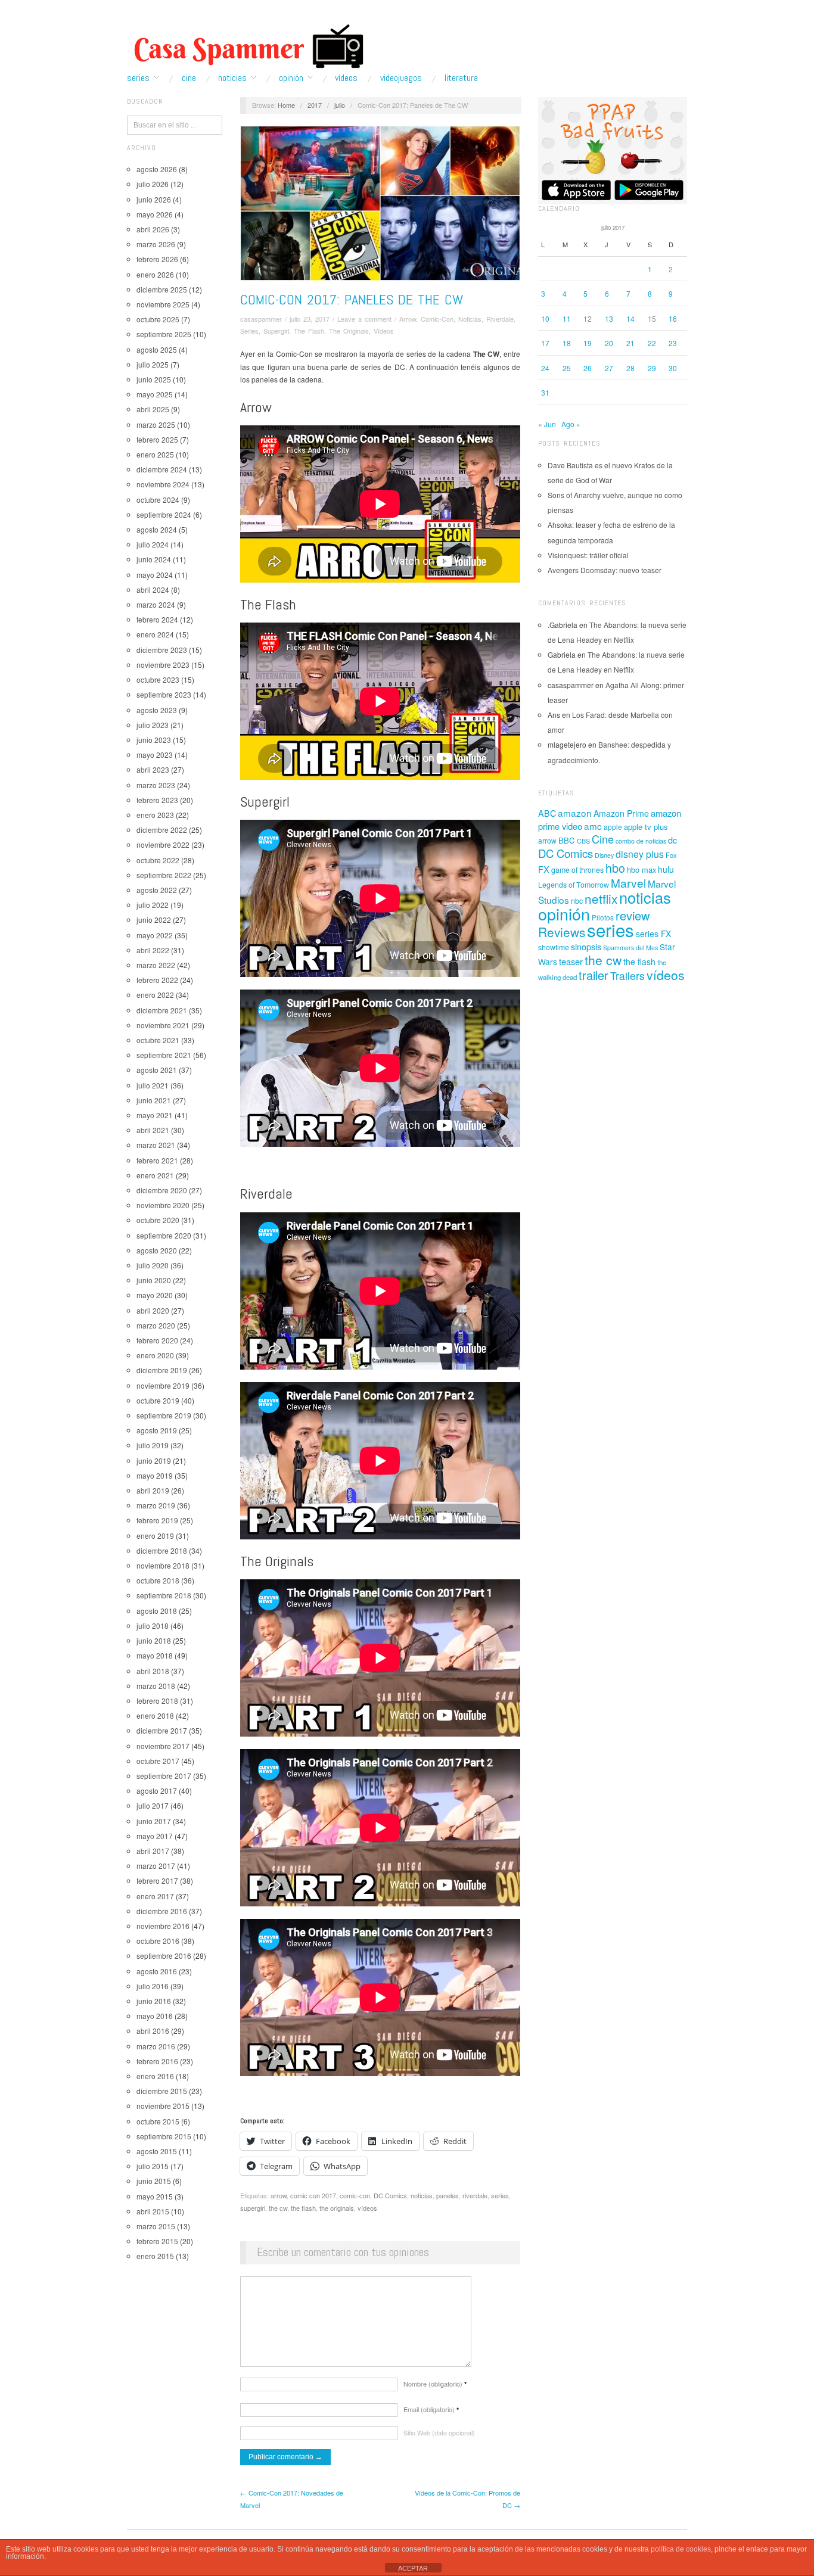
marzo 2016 (156, 2046)
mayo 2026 (155, 214)
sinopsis (586, 946)
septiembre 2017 (164, 1776)
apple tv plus (646, 827)
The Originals (349, 331)
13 (609, 318)
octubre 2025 (158, 319)
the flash (303, 2208)
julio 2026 (153, 184)
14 (630, 318)
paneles (448, 2195)
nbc (577, 901)
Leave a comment (364, 319)
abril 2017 (153, 1851)
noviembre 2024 (163, 484)
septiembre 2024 (164, 514)
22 (652, 343)
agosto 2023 (157, 710)
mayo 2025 (155, 394)
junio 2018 (154, 1640)
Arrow (408, 319)
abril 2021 (153, 1130)
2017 (315, 105)
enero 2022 (155, 995)
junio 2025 (154, 379)
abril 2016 (153, 2031)
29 (652, 368)
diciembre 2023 (162, 650)
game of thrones (577, 870)
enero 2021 (155, 1175)
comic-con (355, 2195)
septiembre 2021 (164, 1055)
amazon (575, 813)
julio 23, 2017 (310, 319)
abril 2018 (153, 1671)
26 (588, 368)
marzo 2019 (156, 1505)
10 (545, 318)
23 (673, 343)
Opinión (291, 78)
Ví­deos (346, 78)
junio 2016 (154, 2001)
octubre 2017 (158, 1761)
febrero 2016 (157, 2061)
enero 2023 (155, 815)
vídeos (367, 2208)
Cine (189, 78)
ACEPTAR (413, 2568)
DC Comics (390, 2195)
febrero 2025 (157, 439)
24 (545, 368)
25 (567, 368)
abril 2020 (153, 1310)
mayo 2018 (155, 1655)
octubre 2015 (158, 2121)
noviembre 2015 (163, 2106)
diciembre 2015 (162, 2091)
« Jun (547, 424)
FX (544, 869)
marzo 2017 (156, 1866)
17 (545, 343)
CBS (583, 841)
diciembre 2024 (162, 469)
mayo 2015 (155, 2196)
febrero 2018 (157, 1701)
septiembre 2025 (164, 334)
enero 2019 (155, 1536)
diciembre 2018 (162, 1550)
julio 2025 (153, 364)
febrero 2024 (157, 619)
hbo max (641, 869)
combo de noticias (641, 841)
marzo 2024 (156, 604)
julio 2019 (153, 1445)
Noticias (232, 78)
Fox (671, 855)
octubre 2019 (158, 1400)
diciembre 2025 (162, 289)
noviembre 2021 (163, 1025)
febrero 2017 (157, 1880)
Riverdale (500, 319)
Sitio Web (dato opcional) (439, 2432)
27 (609, 368)
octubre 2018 (158, 1580)
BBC (567, 840)
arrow (279, 2195)
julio (340, 105)
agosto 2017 (157, 1791)
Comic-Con (437, 319)
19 (588, 343)
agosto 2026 (157, 169)
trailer (594, 975)
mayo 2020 (155, 1295)
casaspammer (261, 319)
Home (286, 105)
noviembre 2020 (163, 1205)
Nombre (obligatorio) (435, 2384)
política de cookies (681, 2549)
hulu (666, 869)
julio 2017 (153, 1805)
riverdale (475, 2195)
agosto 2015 (157, 2151)
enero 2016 (155, 2076)
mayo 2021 (155, 1115)
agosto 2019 (157, 1430)
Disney (604, 855)
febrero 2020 (157, 1340)
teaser (571, 961)
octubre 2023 (158, 679)
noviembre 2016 (163, 1926)
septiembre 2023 (164, 694)
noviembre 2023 (163, 665)
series (500, 2195)
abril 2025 (153, 409)
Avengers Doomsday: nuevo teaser (605, 570)
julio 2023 (153, 725)
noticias (422, 2195)
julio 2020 (153, 1265)
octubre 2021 (158, 1040)
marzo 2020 (156, 1325)
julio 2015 (153, 2166)
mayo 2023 (155, 755)
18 (567, 343)
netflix (601, 898)
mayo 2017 (155, 1836)
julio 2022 (153, 905)
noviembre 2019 (163, 1385)
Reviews (562, 932)
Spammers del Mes (630, 948)
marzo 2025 (156, 424)
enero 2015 (155, 2256)
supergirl (253, 2208)
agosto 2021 (157, 1070)
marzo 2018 (156, 1686)
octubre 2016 (158, 1941)
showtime (554, 947)
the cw (278, 2208)
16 (673, 318)
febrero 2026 (157, 259)
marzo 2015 (156, 2226)
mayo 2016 (155, 2016)
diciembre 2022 (162, 830)
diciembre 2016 (162, 1911)
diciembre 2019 (162, 1370)
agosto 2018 (157, 1611)
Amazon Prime (621, 813)
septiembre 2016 (164, 1956)
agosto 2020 (157, 1250)
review (633, 915)
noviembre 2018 (163, 1565)
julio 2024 (153, 544)
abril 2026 (153, 229)
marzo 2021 (156, 1145)
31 (545, 392)
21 (630, 343)
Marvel (628, 883)
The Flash (309, 331)
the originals (337, 2208)
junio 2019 (154, 1460)
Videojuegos (401, 78)
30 (673, 368)
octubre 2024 (158, 500)
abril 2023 (153, 769)
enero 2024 (155, 634)
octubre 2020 (158, 1220)
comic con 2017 (313, 2195)
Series (138, 78)
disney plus (640, 854)
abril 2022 (153, 950)
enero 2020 (155, 1355)
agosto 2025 (157, 349)
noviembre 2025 (163, 304)
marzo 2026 (156, 244)
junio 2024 (154, 559)
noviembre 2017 (163, 1746)
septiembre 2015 (164, 2136)
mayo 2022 (155, 935)
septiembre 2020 (164, 1235)
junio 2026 (154, 199)
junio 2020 (154, 1280)
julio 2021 (153, 1085)
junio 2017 (154, 1821)
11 (567, 318)
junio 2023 (154, 740)
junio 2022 (154, 920)
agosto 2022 (157, 890)
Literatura (461, 78)
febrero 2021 (157, 1160)
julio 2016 (153, 1986)
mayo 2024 (155, 575)
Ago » (571, 424)
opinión (564, 914)
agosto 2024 (157, 529)
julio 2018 (153, 1625)
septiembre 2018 (164, 1595)
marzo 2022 (156, 965)
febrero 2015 (157, 2241)
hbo (615, 868)
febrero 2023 (157, 800)
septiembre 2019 (164, 1415)
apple (613, 827)
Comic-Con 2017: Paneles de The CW (352, 299)
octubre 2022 (158, 860)
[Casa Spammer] (246, 46)
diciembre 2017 (162, 1730)
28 (630, 368)
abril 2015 (153, 2211)
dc (672, 840)
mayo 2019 (155, 1475)
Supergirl (276, 331)
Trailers (627, 976)
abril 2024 (153, 589)
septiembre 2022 (164, 875)
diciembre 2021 (162, 1010)
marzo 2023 (156, 785)
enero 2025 (155, 454)
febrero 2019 (157, 1520)
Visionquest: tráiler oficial (588, 555)
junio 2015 (154, 2181)
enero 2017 (155, 1896)
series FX (653, 934)
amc (593, 826)
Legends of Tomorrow (574, 885)
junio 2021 (154, 1100)
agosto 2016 (157, 1971)
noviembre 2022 (163, 844)
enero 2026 (155, 274)
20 (609, 343)
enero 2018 (155, 1715)
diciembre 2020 (162, 1190)
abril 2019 (153, 1490)
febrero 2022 (157, 980)
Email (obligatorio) (431, 2409)
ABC (547, 813)
